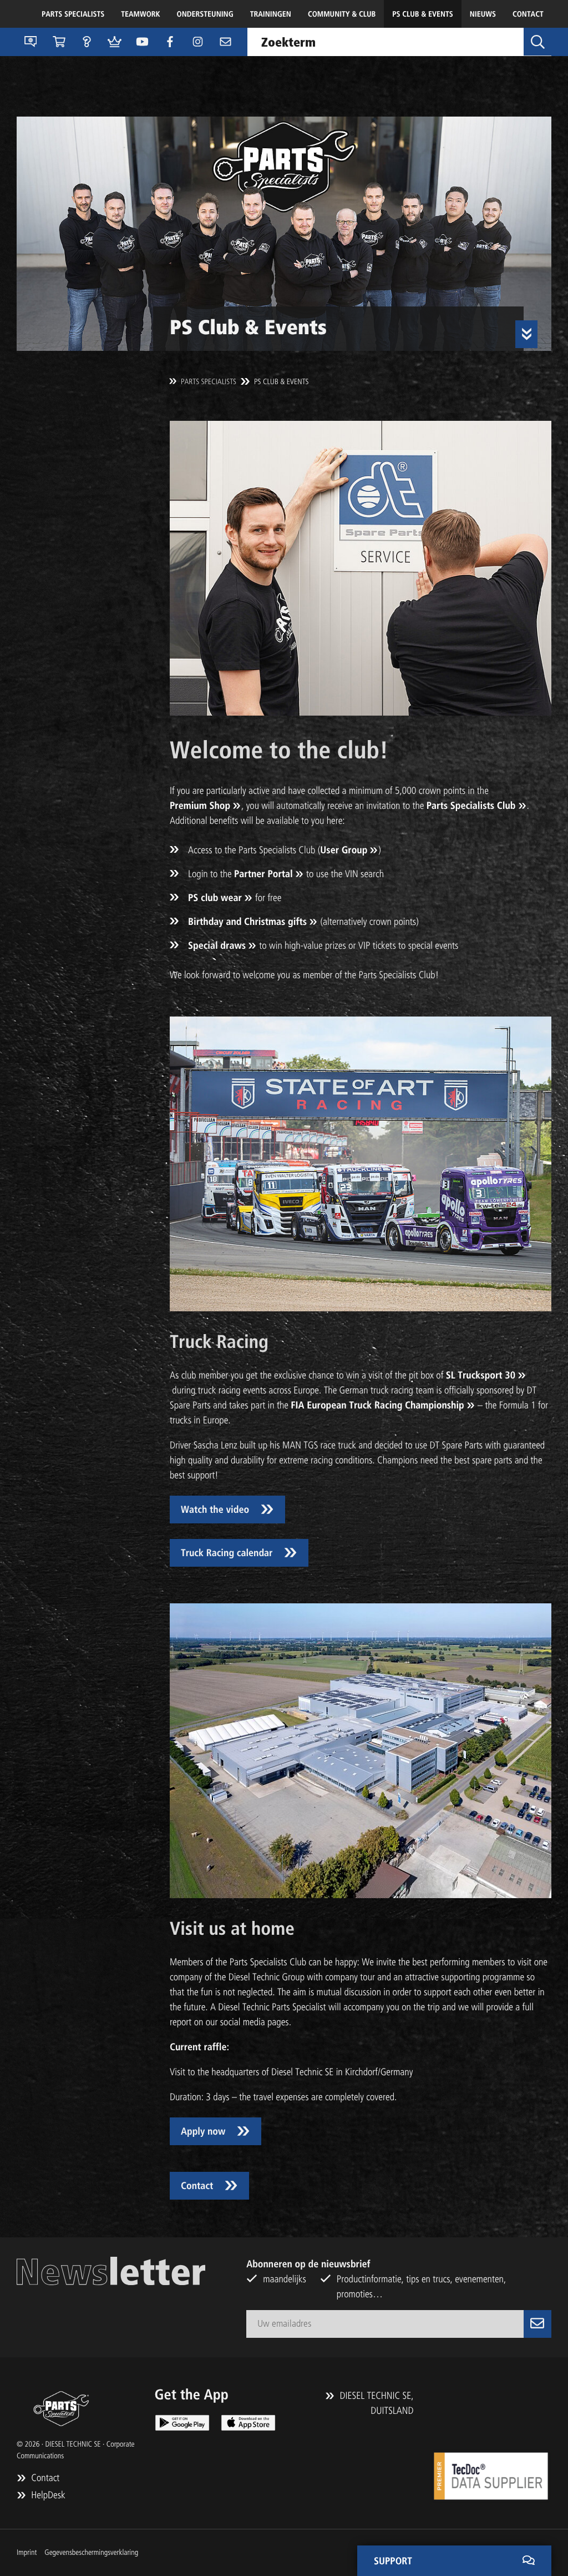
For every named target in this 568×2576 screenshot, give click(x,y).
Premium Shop (200, 806)
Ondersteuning (205, 14)
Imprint (27, 2552)
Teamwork (140, 14)
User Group (344, 850)
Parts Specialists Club (471, 806)
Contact (528, 14)
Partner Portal (263, 874)
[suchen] (537, 42)
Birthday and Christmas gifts (247, 922)
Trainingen (271, 14)
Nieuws (483, 14)
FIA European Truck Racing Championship (377, 1405)
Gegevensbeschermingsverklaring (91, 2552)
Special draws (217, 945)
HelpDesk (47, 2495)
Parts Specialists (73, 14)
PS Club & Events (422, 14)
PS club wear (215, 898)
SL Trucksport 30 (481, 1375)
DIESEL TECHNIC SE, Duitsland (375, 2403)
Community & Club (342, 14)
